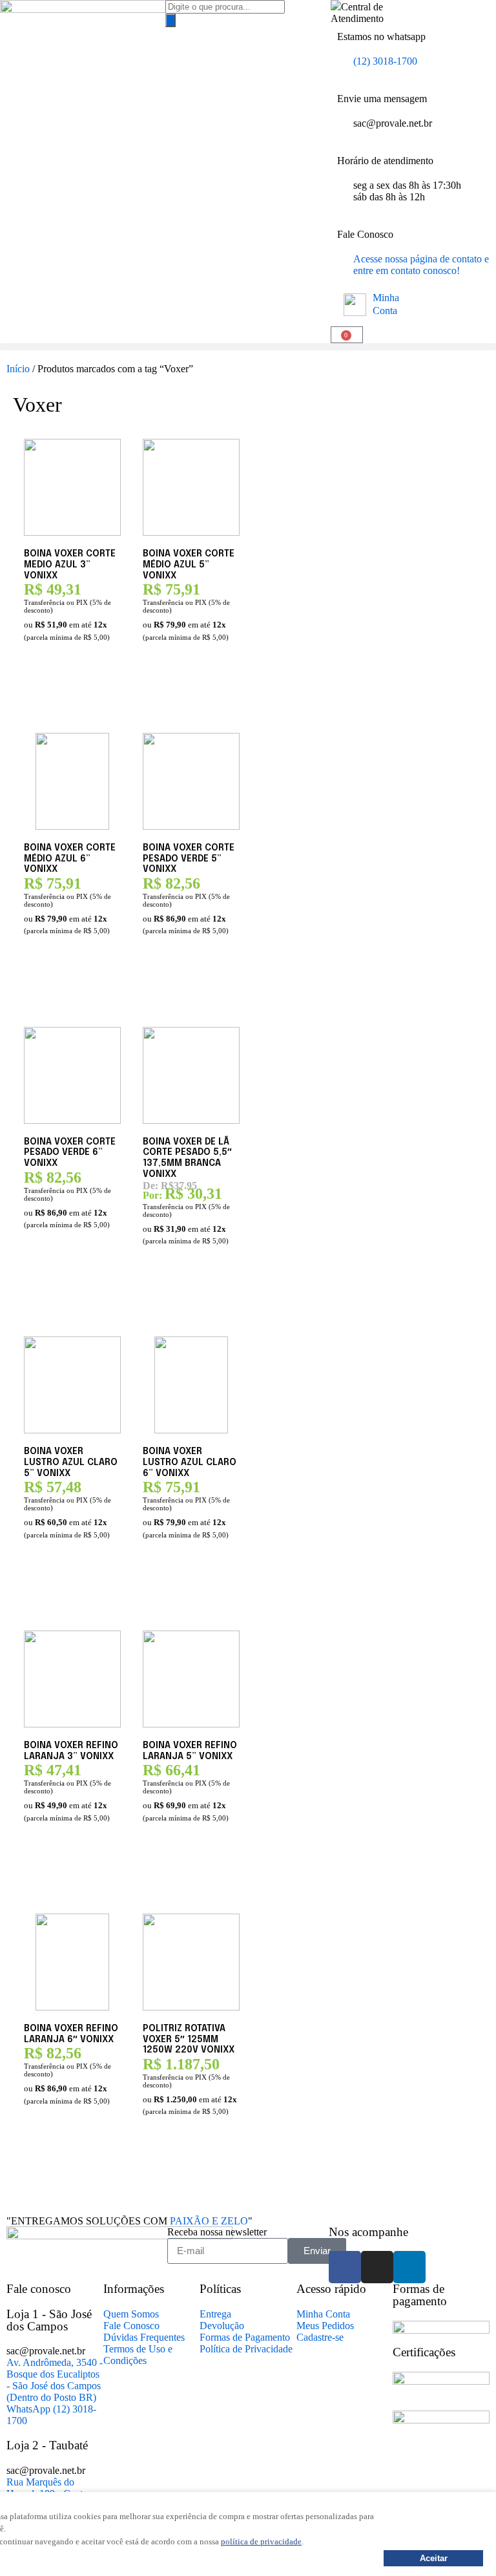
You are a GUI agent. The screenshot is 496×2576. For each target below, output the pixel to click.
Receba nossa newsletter (217, 2232)
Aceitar (434, 2558)
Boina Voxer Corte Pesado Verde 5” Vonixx (189, 859)
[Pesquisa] (170, 20)
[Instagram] (377, 2267)
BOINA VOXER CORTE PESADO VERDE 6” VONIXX (70, 1153)
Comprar (46, 698)
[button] (248, 347)
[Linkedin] (409, 2267)
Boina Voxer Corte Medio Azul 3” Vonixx (70, 565)
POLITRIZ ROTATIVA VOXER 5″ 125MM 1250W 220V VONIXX (189, 2040)
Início (18, 369)
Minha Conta (386, 304)
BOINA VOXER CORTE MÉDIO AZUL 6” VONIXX (70, 859)
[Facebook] (345, 2267)
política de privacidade (261, 2541)
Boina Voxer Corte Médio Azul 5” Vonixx (189, 565)
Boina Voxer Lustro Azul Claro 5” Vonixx (71, 1462)
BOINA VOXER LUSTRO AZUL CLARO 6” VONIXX (190, 1462)
